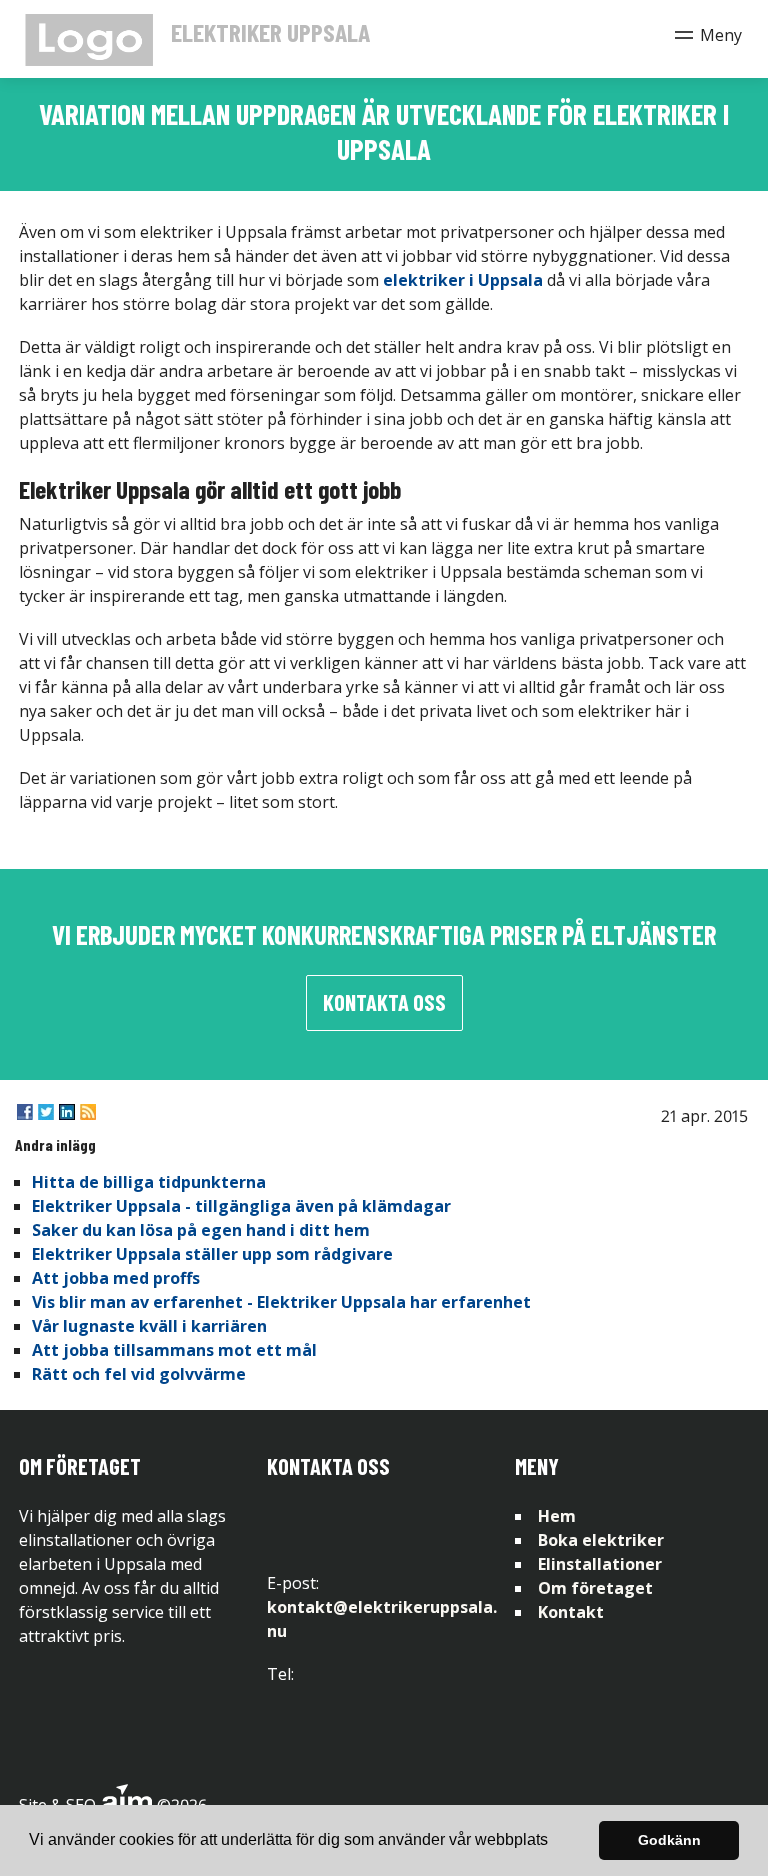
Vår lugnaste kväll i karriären (149, 1326)
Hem (557, 1516)
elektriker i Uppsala (463, 280)
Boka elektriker (601, 1540)
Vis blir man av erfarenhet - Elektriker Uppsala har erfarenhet (281, 1302)
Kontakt (571, 1612)
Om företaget (595, 1588)
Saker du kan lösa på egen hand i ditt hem (201, 1230)
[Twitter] (46, 1112)
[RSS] (88, 1112)
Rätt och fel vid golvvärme (139, 1374)
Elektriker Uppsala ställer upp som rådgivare (212, 1254)
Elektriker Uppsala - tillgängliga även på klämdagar (241, 1206)
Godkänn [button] (669, 1840)
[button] (555, 1842)
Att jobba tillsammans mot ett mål (174, 1350)
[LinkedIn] (67, 1112)
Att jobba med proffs (116, 1278)
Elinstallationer (600, 1564)
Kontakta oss (384, 1002)
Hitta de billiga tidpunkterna (149, 1182)
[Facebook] (25, 1112)
